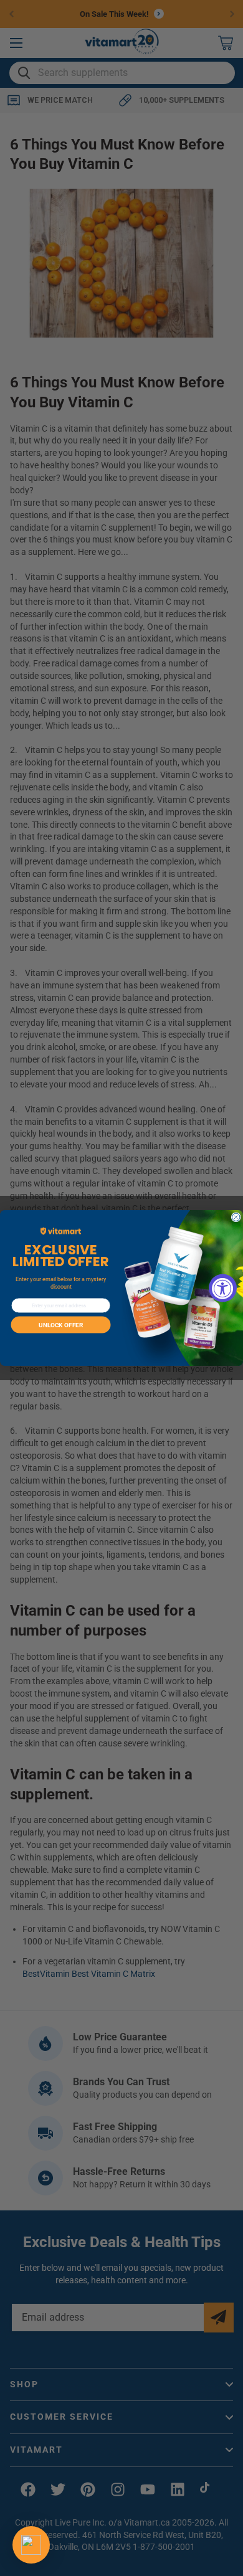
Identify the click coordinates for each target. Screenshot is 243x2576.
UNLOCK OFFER (61, 1325)
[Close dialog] (236, 1217)
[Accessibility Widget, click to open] (223, 1288)
